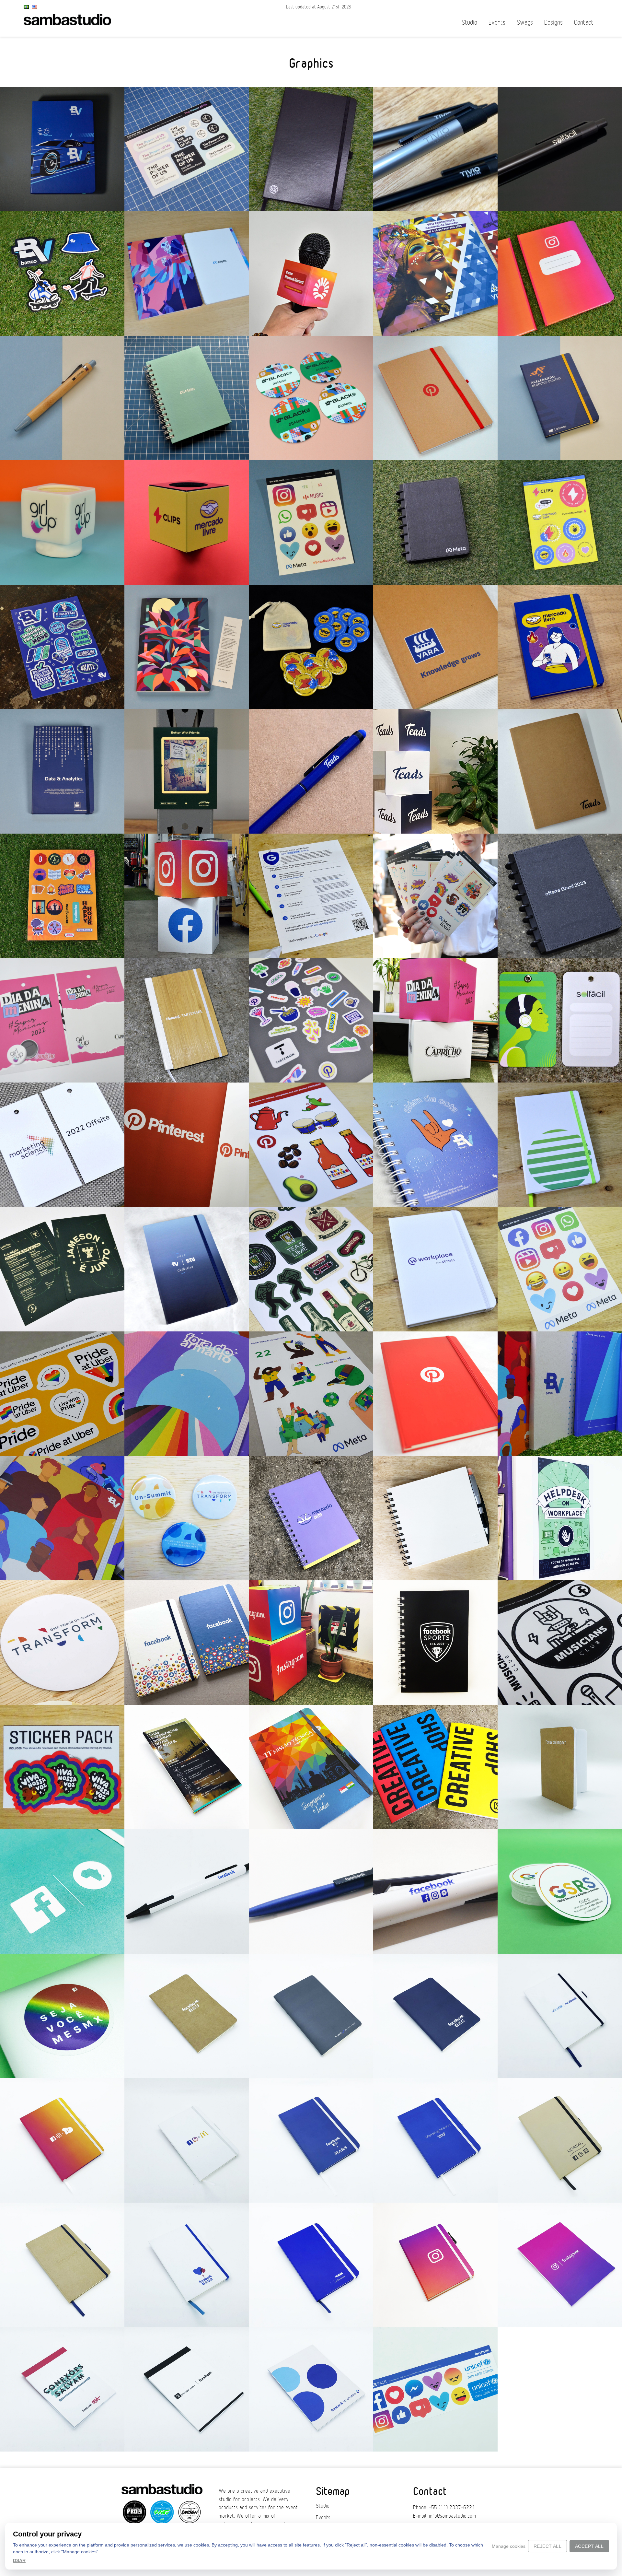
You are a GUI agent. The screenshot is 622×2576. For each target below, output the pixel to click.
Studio (469, 23)
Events (497, 23)
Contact (584, 23)
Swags (525, 23)
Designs (553, 23)
